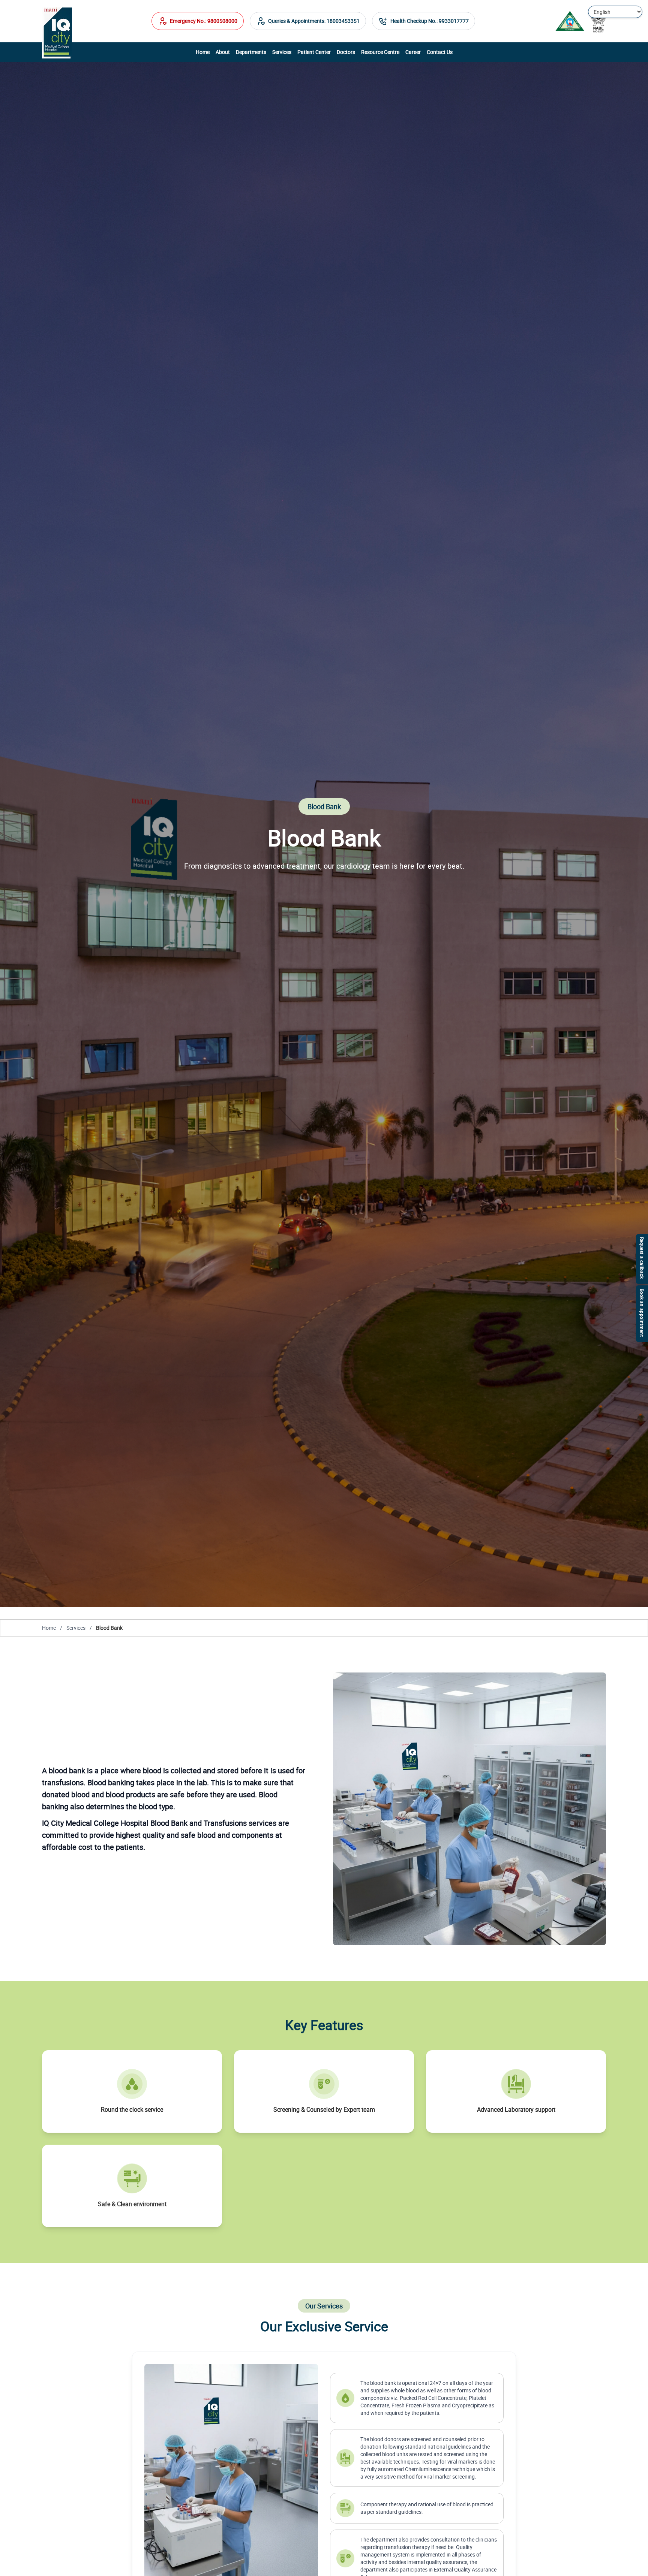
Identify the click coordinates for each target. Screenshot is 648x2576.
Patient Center (314, 52)
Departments (251, 52)
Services (282, 52)
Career (413, 52)
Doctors (346, 52)
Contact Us (440, 52)
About (223, 52)
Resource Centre (380, 52)
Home (203, 52)
